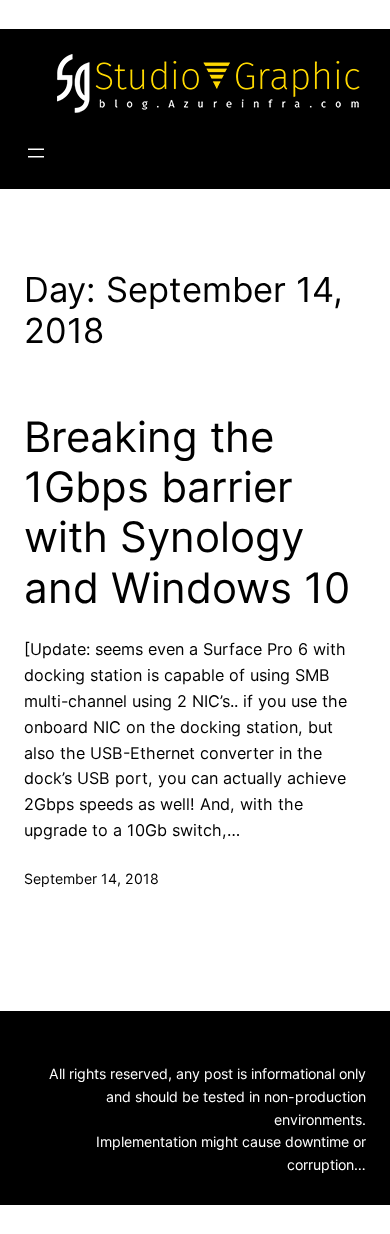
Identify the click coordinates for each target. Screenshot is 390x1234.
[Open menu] (36, 153)
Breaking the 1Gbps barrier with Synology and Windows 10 (187, 512)
